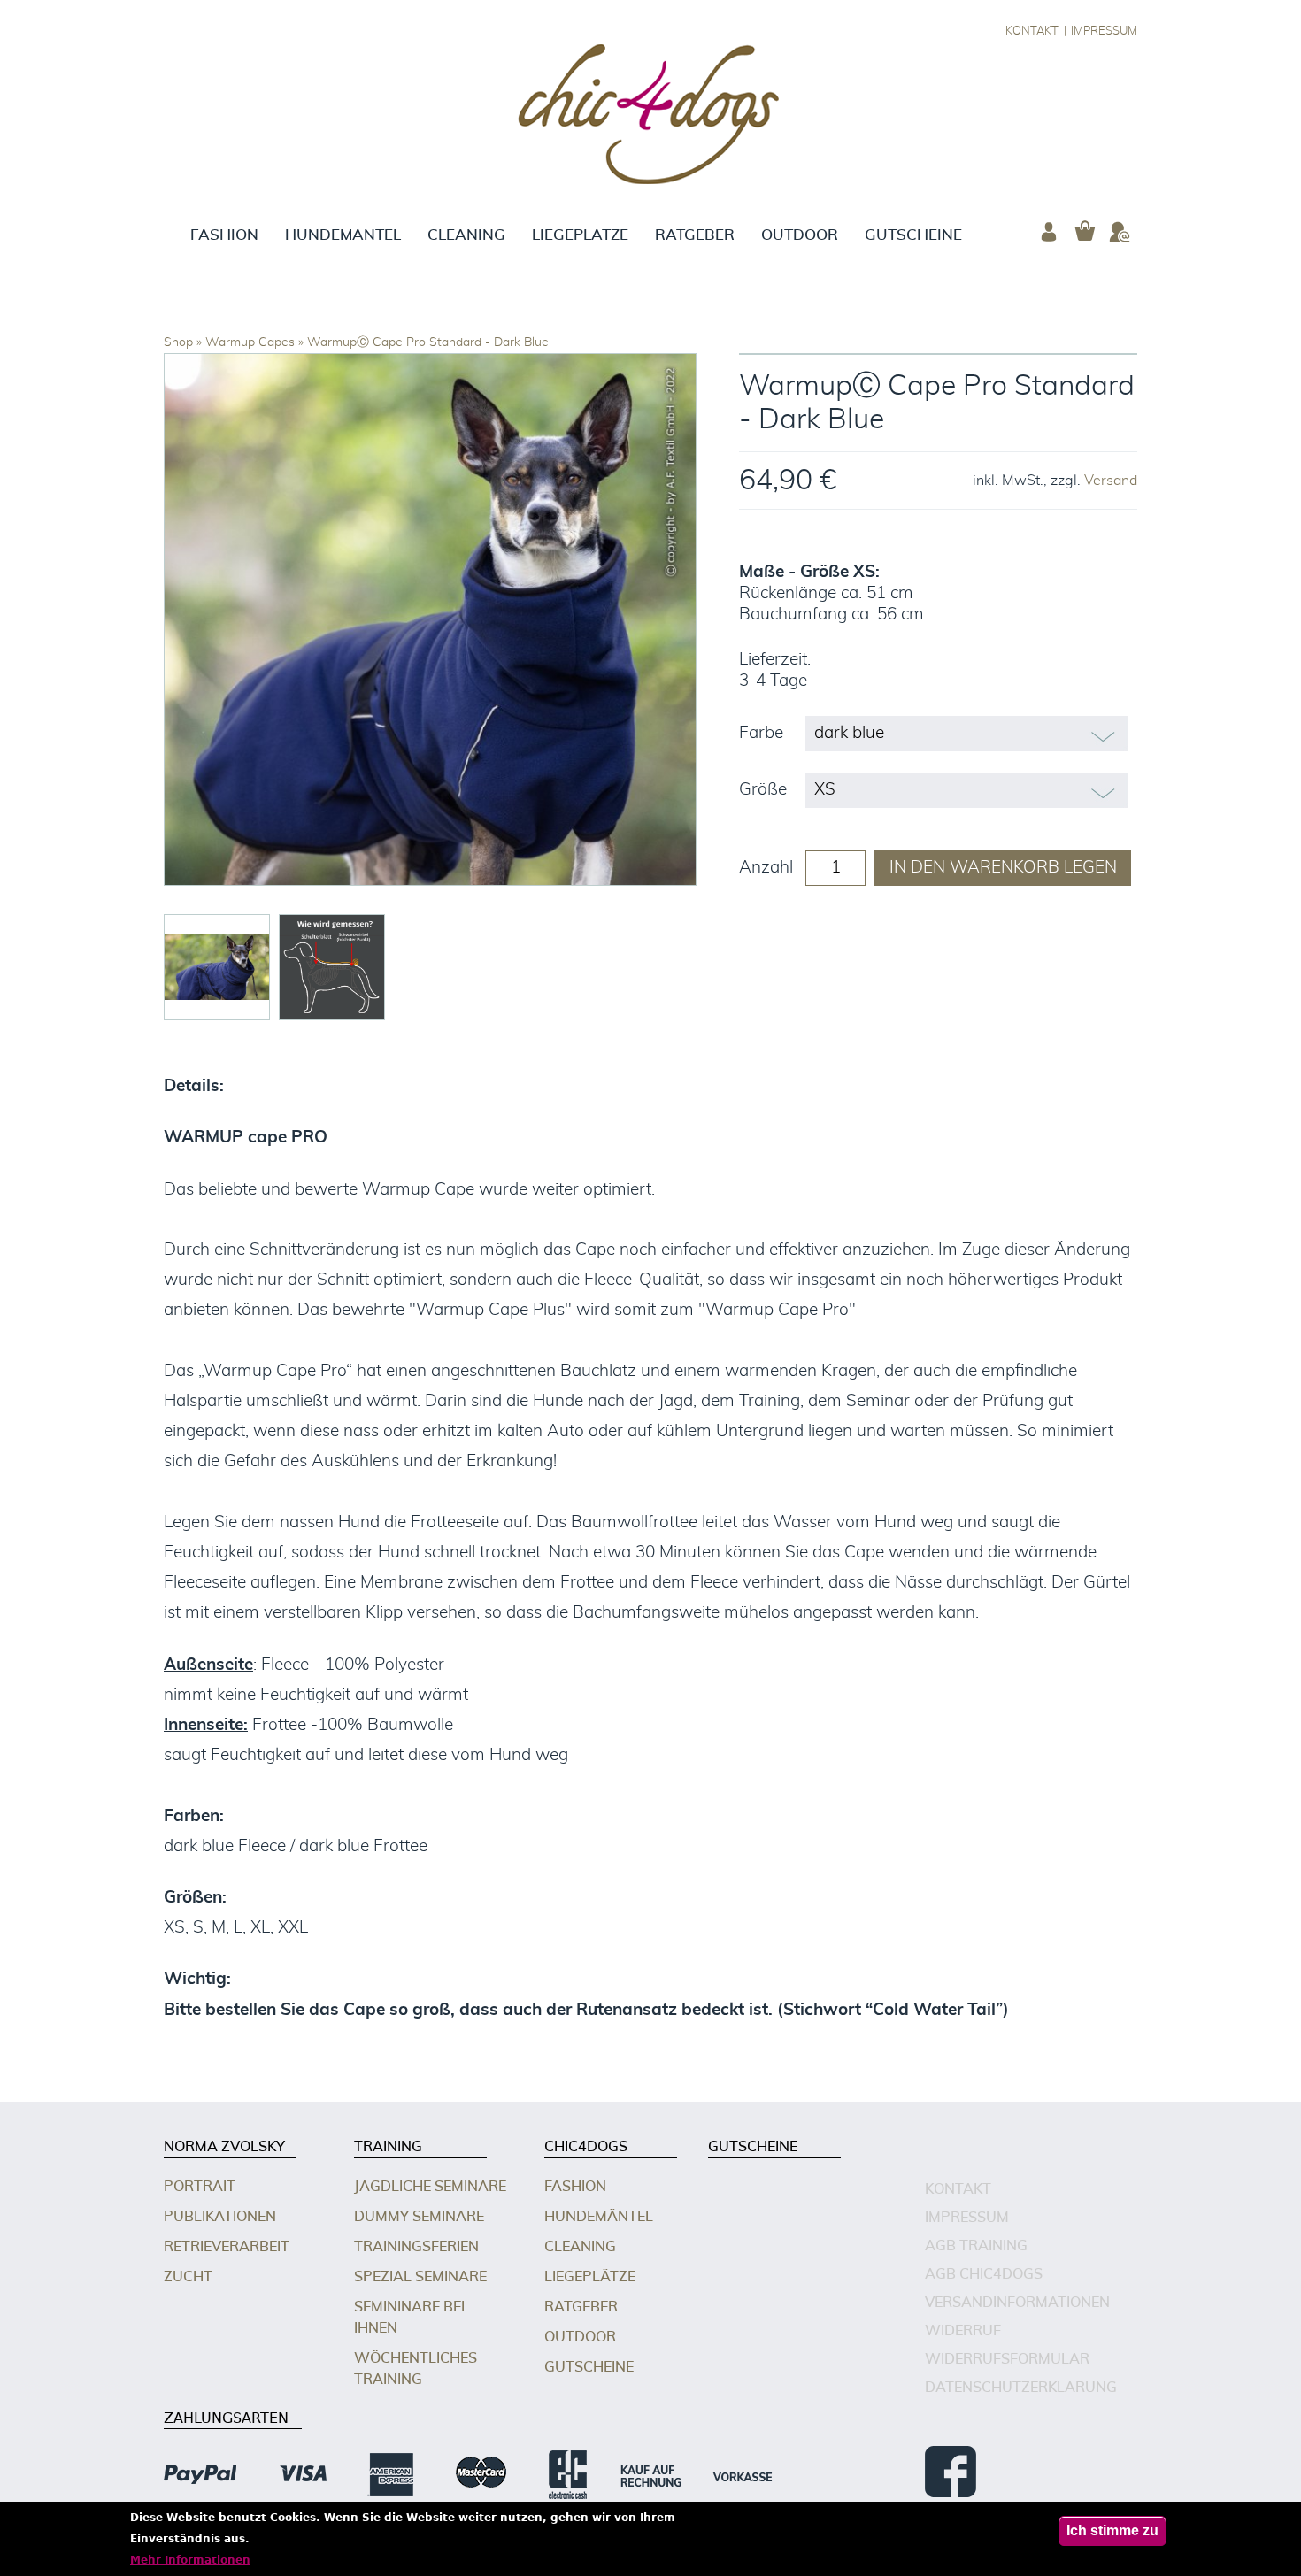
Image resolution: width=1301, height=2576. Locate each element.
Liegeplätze (580, 235)
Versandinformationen (1017, 2303)
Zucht (188, 2277)
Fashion (224, 235)
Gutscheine (913, 235)
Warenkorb (1084, 232)
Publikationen (220, 2217)
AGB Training (976, 2246)
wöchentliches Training (416, 2369)
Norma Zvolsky (224, 2147)
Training (388, 2147)
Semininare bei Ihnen (409, 2318)
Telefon (1120, 232)
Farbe (761, 733)
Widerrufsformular (1007, 2359)
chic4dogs (586, 2147)
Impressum (1104, 31)
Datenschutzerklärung (1021, 2388)
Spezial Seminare (420, 2277)
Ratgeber (695, 235)
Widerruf (963, 2331)
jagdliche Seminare (430, 2187)
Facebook (951, 2472)
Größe (763, 790)
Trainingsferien (416, 2247)
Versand (1111, 481)
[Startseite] (651, 117)
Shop (178, 342)
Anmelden (1049, 232)
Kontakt (1032, 31)
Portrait (200, 2187)
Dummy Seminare (419, 2217)
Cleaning (466, 235)
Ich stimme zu (1112, 2530)
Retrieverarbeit (227, 2247)
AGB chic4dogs (984, 2274)
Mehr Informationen (190, 2560)
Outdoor (800, 235)
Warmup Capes (250, 342)
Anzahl (766, 868)
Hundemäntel (343, 235)
